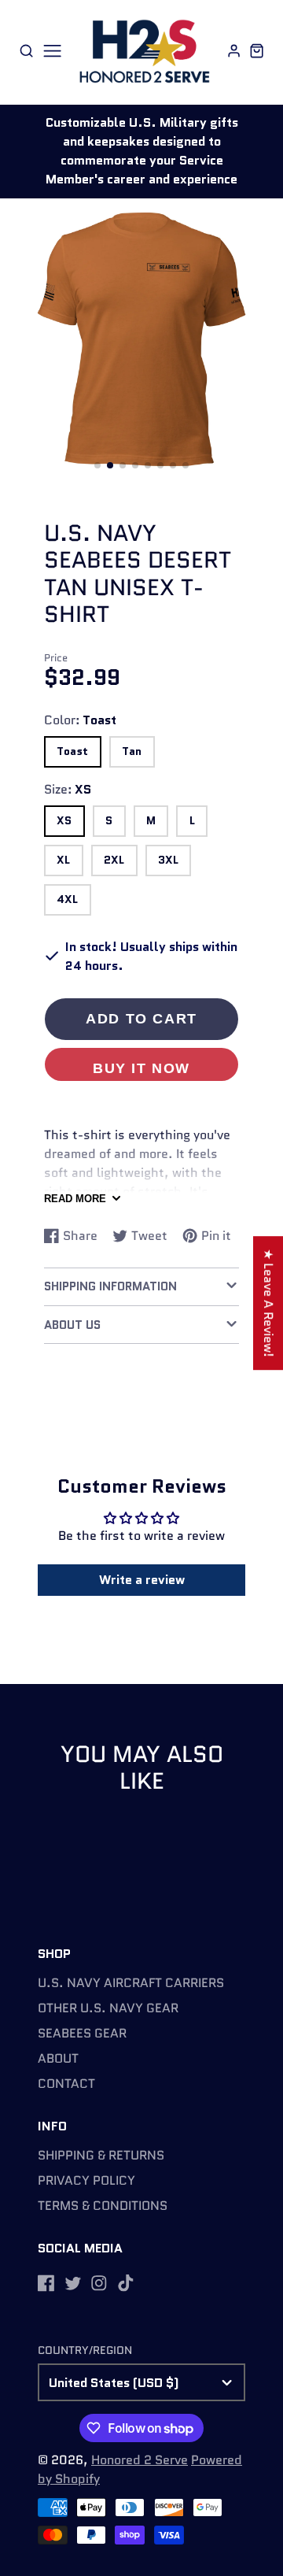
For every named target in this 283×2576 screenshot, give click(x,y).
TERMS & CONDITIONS (103, 2206)
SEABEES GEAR (82, 2033)
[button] (97, 465)
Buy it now (141, 1068)
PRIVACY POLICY (86, 2180)
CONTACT (66, 2084)
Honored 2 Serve (140, 2460)
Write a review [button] (142, 1580)
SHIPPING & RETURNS (101, 2155)
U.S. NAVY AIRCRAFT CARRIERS (131, 1983)
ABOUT (58, 2058)
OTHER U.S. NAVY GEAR (108, 2008)
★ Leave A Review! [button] (268, 1303)
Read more (75, 1199)
